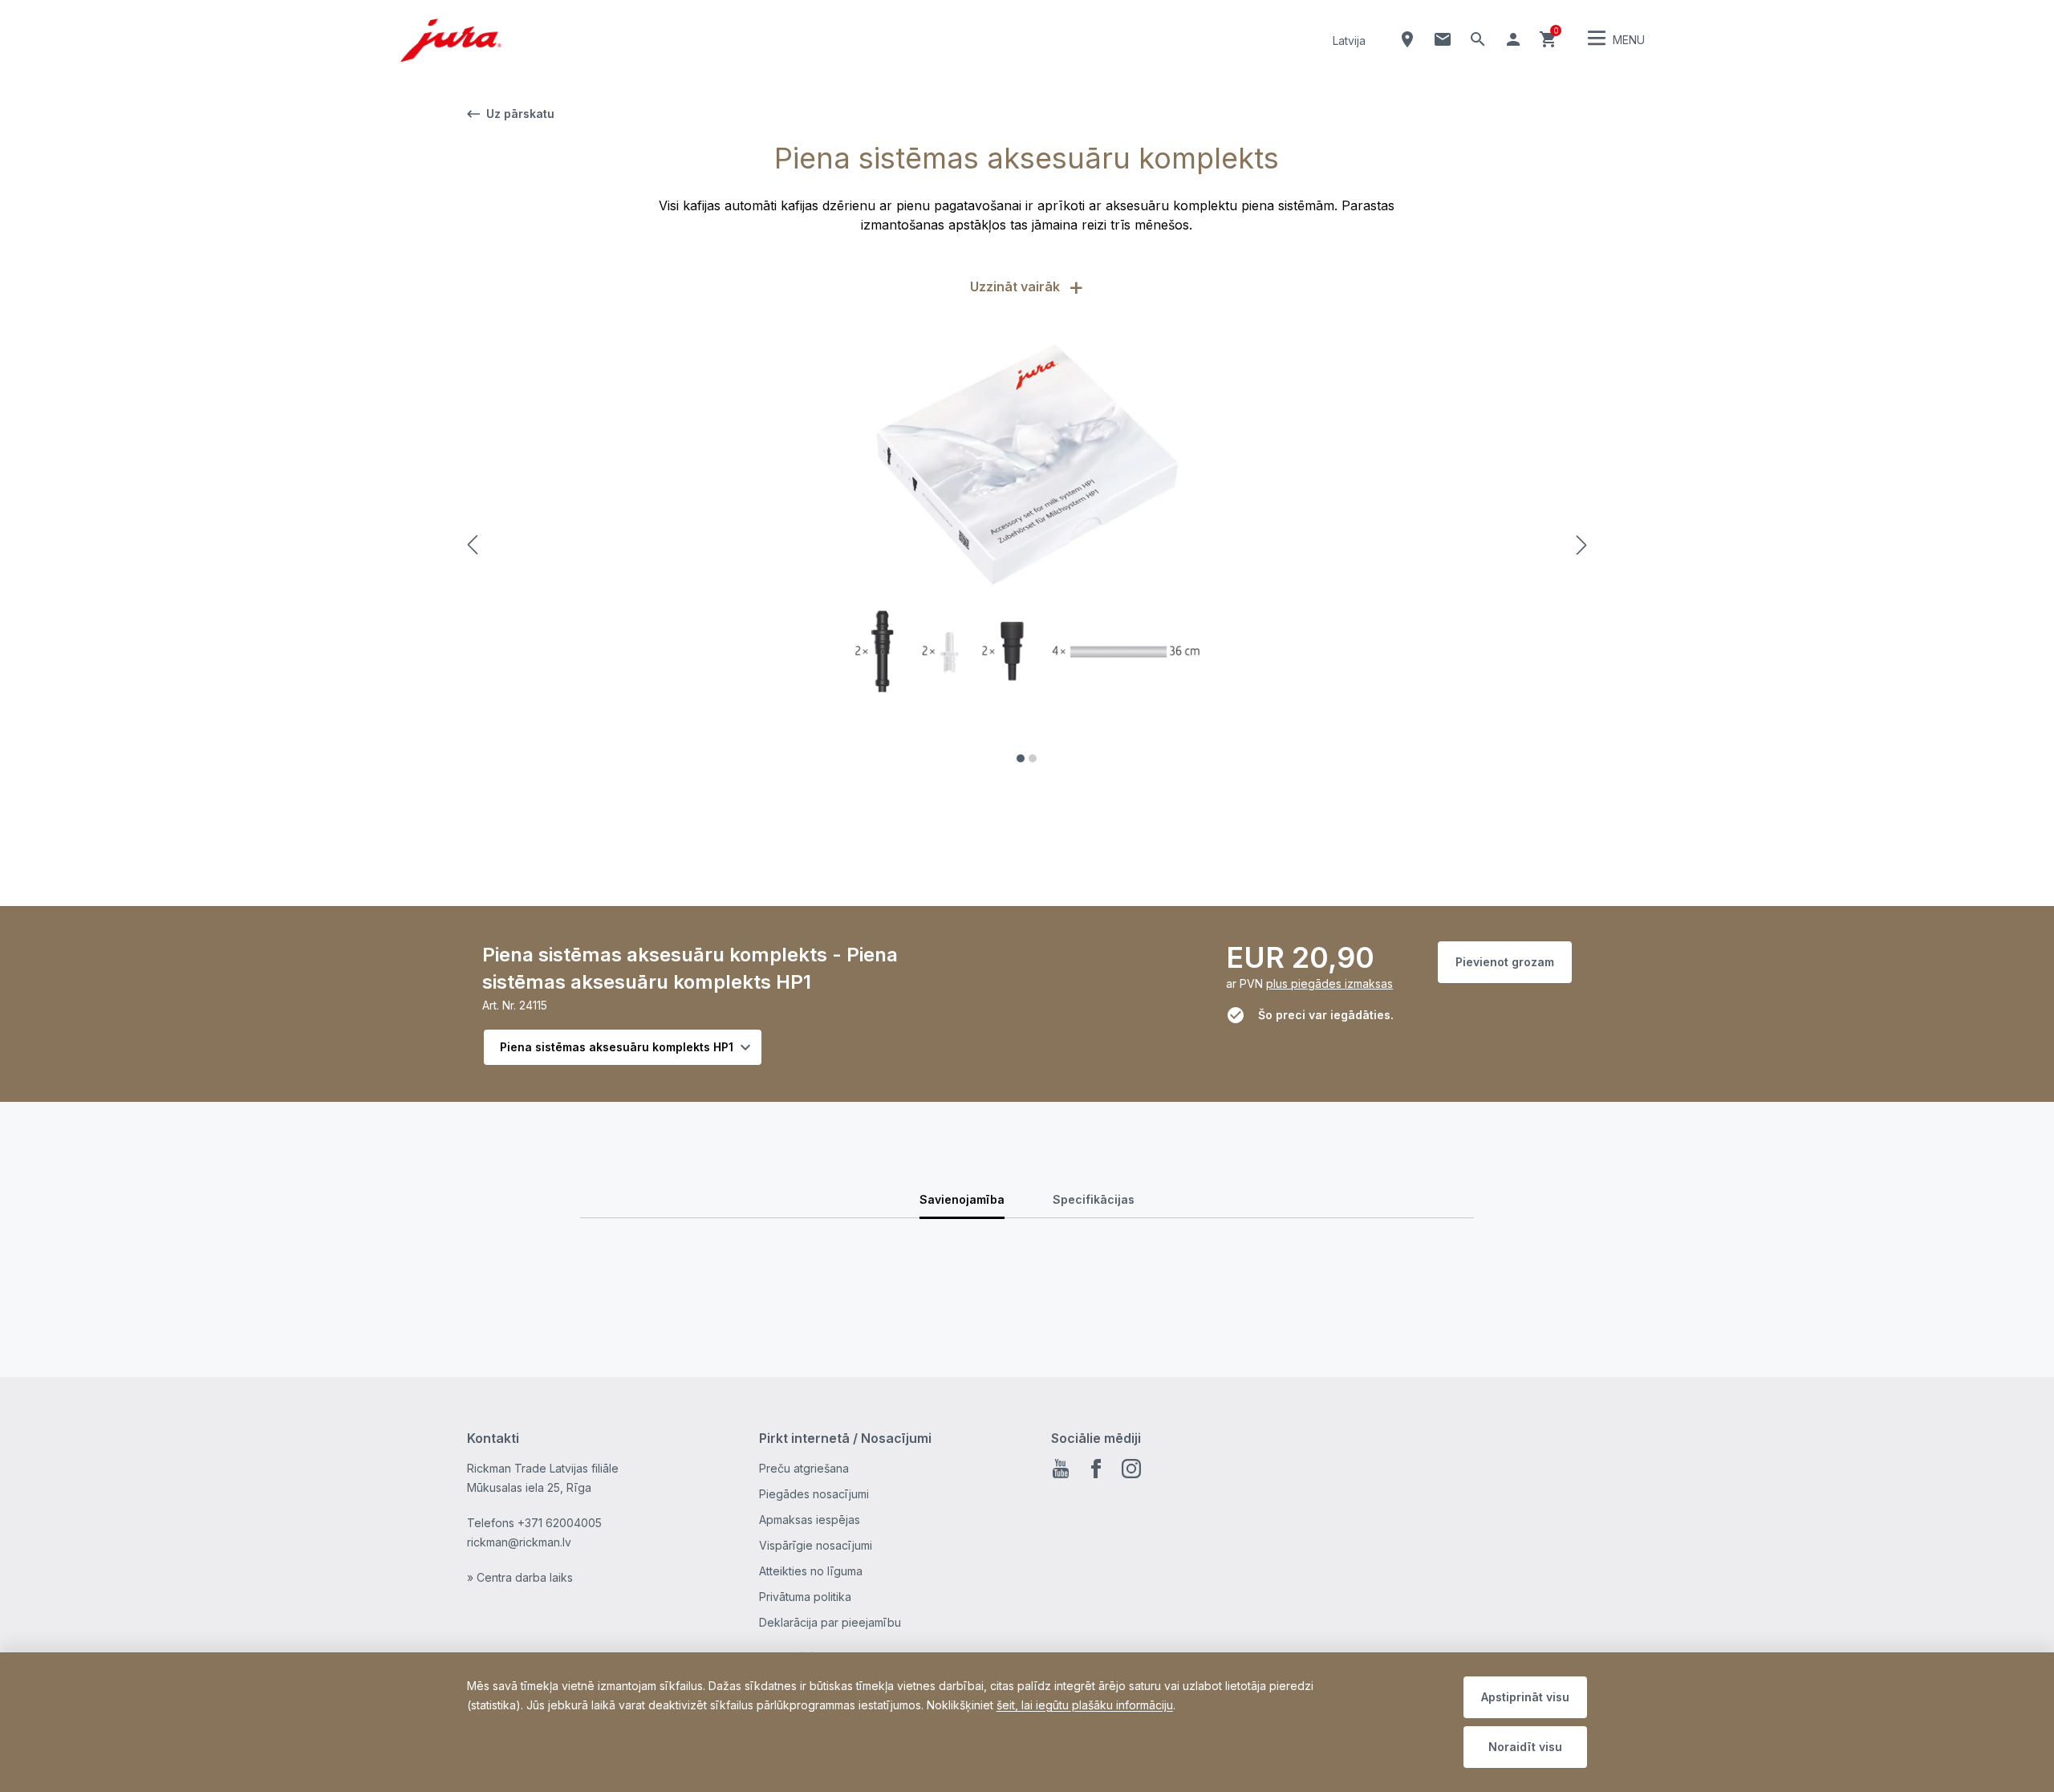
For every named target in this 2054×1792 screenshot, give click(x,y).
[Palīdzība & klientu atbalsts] (1443, 39)
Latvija (1349, 41)
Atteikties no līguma (811, 1571)
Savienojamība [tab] (962, 1199)
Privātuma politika (805, 1597)
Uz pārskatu (520, 114)
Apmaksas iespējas (810, 1520)
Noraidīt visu (1525, 1747)
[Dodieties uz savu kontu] (1513, 39)
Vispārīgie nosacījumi (816, 1545)
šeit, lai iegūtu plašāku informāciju (1085, 1705)
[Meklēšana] (1478, 39)
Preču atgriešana (804, 1468)
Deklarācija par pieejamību (830, 1622)
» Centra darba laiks (520, 1577)
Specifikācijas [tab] (1094, 1199)
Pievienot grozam (1505, 962)
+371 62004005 (560, 1523)
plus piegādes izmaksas (1329, 983)
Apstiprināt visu (1525, 1697)
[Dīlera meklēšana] (1407, 39)
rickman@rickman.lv (519, 1542)
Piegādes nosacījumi (814, 1494)
